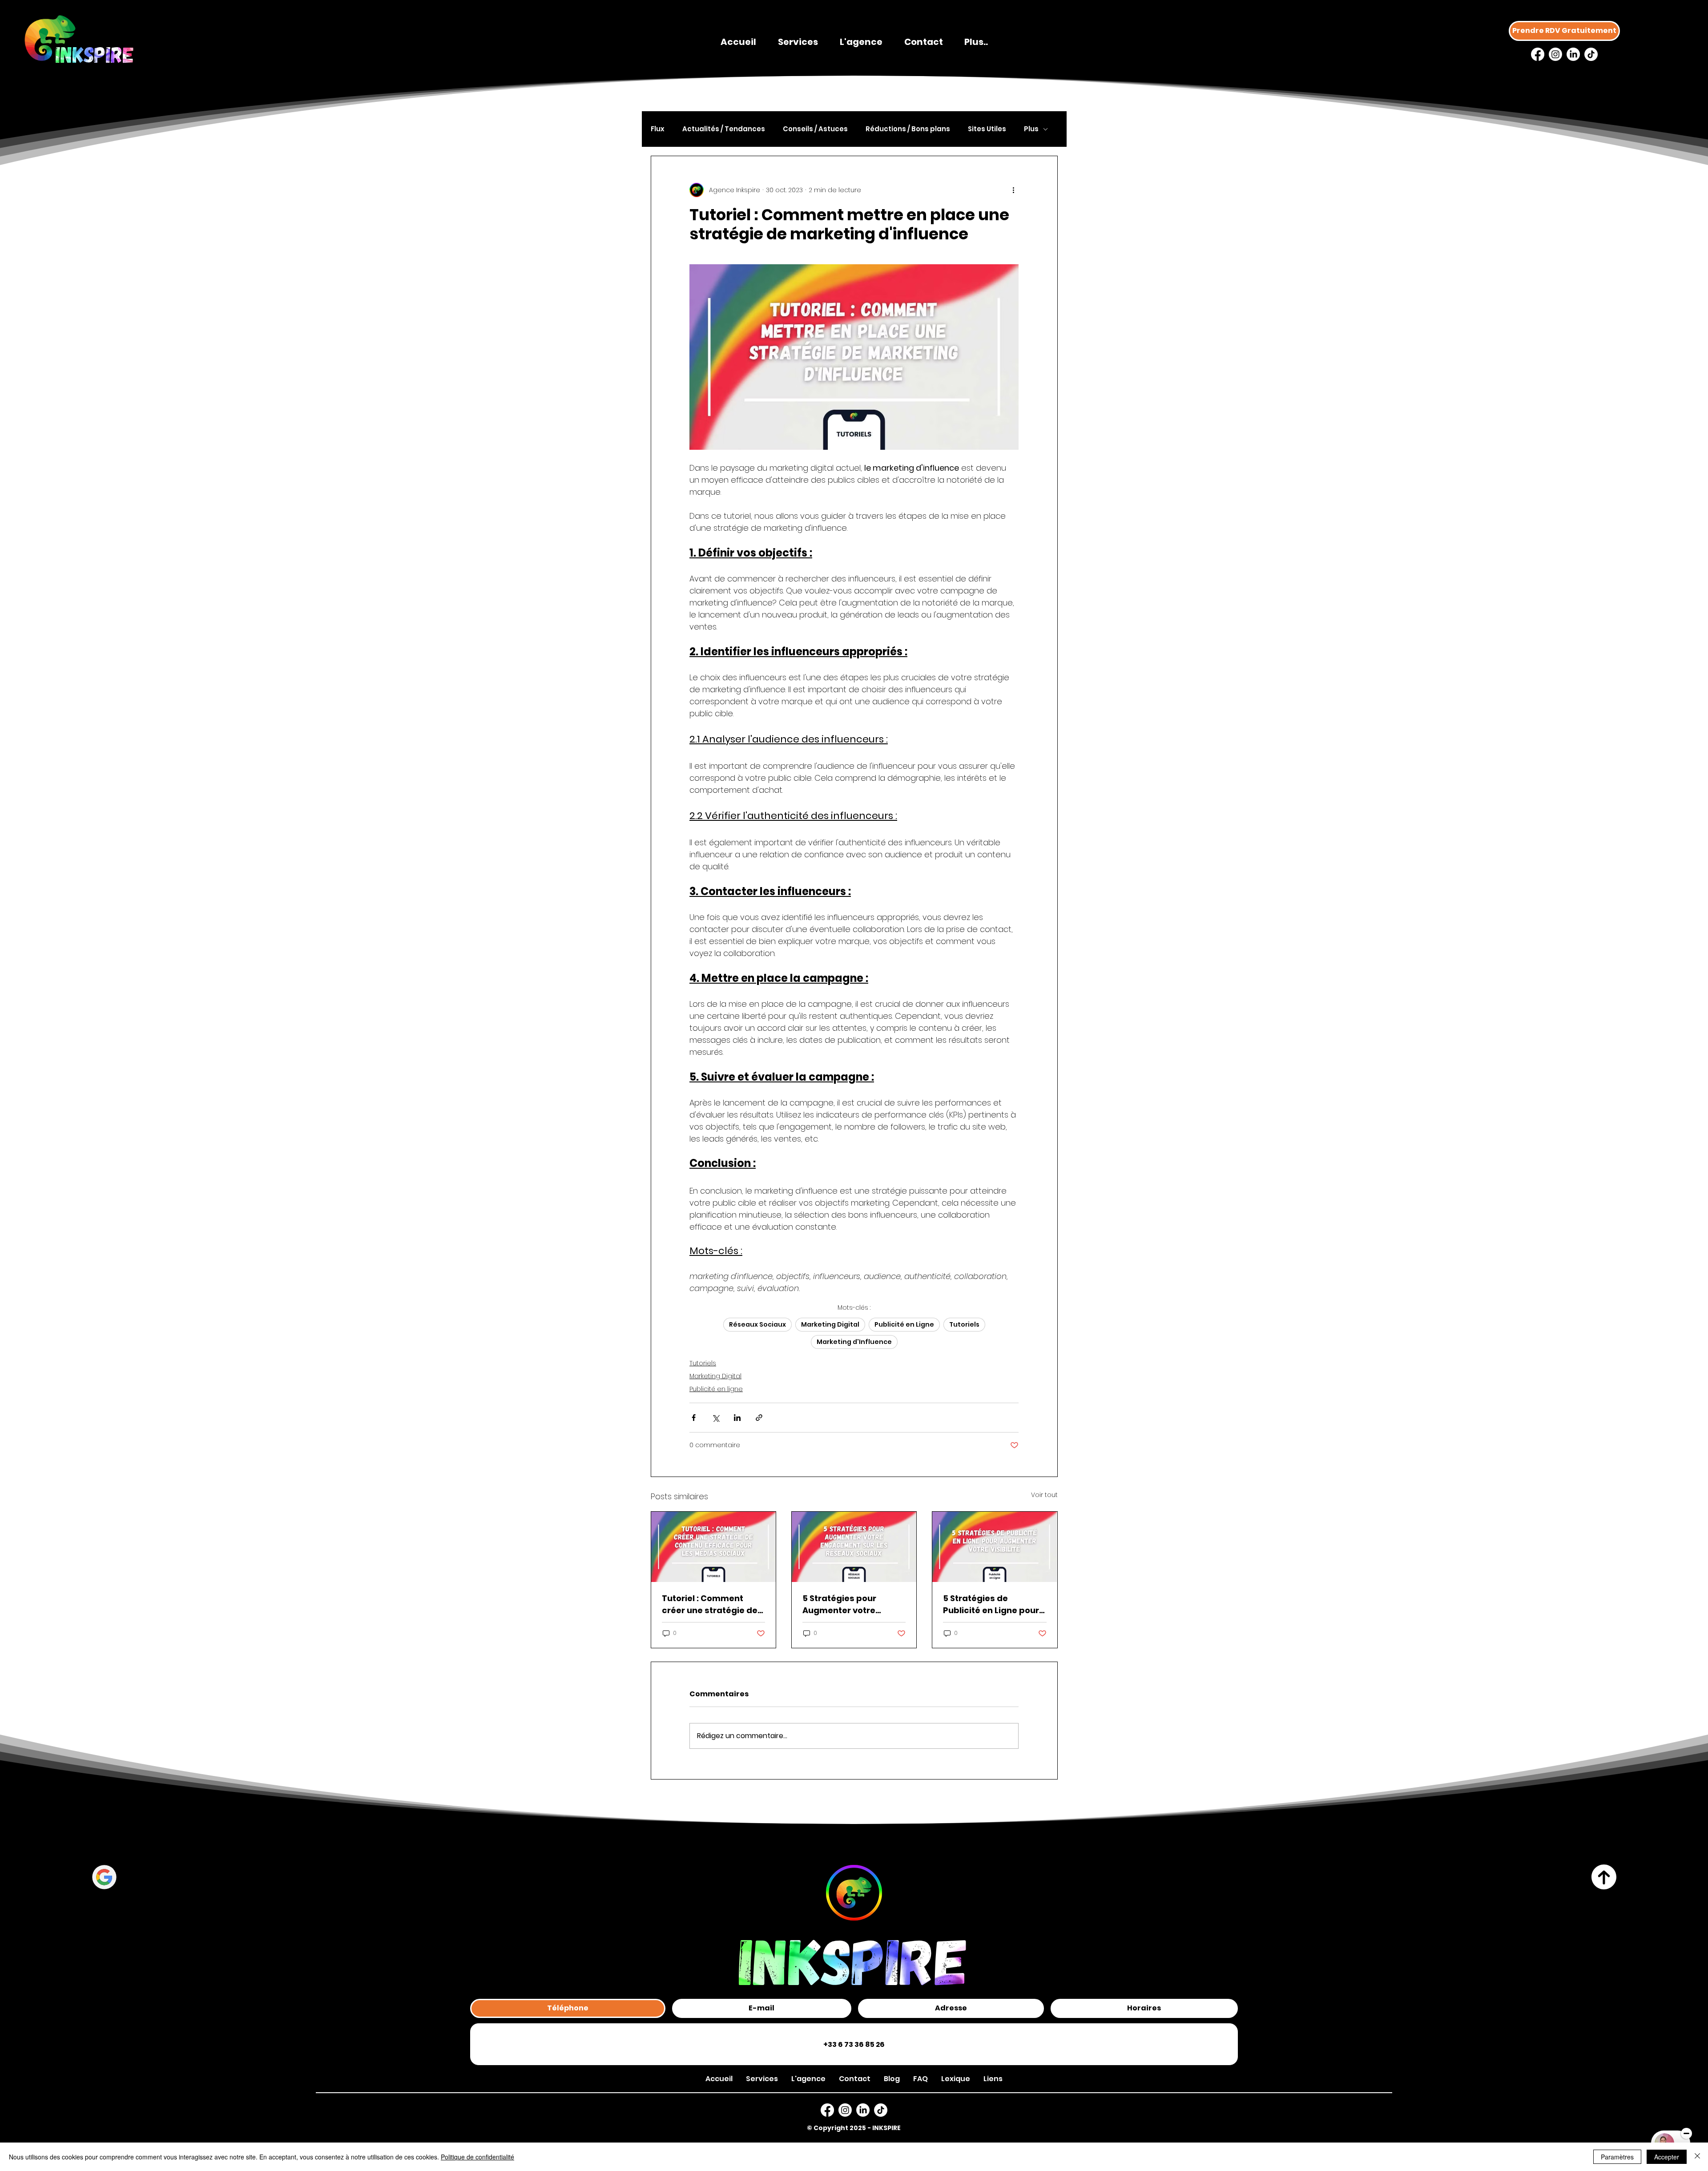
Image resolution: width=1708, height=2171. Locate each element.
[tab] (568, 2008)
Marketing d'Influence (854, 1342)
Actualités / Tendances (724, 129)
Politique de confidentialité (477, 2157)
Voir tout (1044, 1495)
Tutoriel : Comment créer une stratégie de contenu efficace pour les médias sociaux (710, 1604)
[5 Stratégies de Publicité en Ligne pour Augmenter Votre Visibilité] (995, 1547)
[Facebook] (1538, 54)
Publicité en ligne (716, 1389)
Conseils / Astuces (815, 129)
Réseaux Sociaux (757, 1324)
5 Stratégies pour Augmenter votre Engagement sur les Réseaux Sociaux (845, 1604)
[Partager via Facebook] (694, 1418)
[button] (993, 2079)
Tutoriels (964, 1324)
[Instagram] (1555, 54)
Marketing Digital (830, 1324)
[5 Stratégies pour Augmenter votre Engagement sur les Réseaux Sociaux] (854, 1547)
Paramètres (1617, 2157)
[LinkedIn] (1573, 54)
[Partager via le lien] (759, 1418)
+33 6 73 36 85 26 (854, 2044)
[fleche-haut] (1604, 1877)
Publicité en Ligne (904, 1324)
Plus (1031, 129)
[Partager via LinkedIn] (737, 1418)
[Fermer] (1697, 2157)
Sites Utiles (987, 129)
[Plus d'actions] (1013, 190)
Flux (658, 129)
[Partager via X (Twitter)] (715, 1418)
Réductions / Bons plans (908, 129)
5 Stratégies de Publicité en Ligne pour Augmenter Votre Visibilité (991, 1604)
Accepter (1667, 2157)
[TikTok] (1591, 54)
